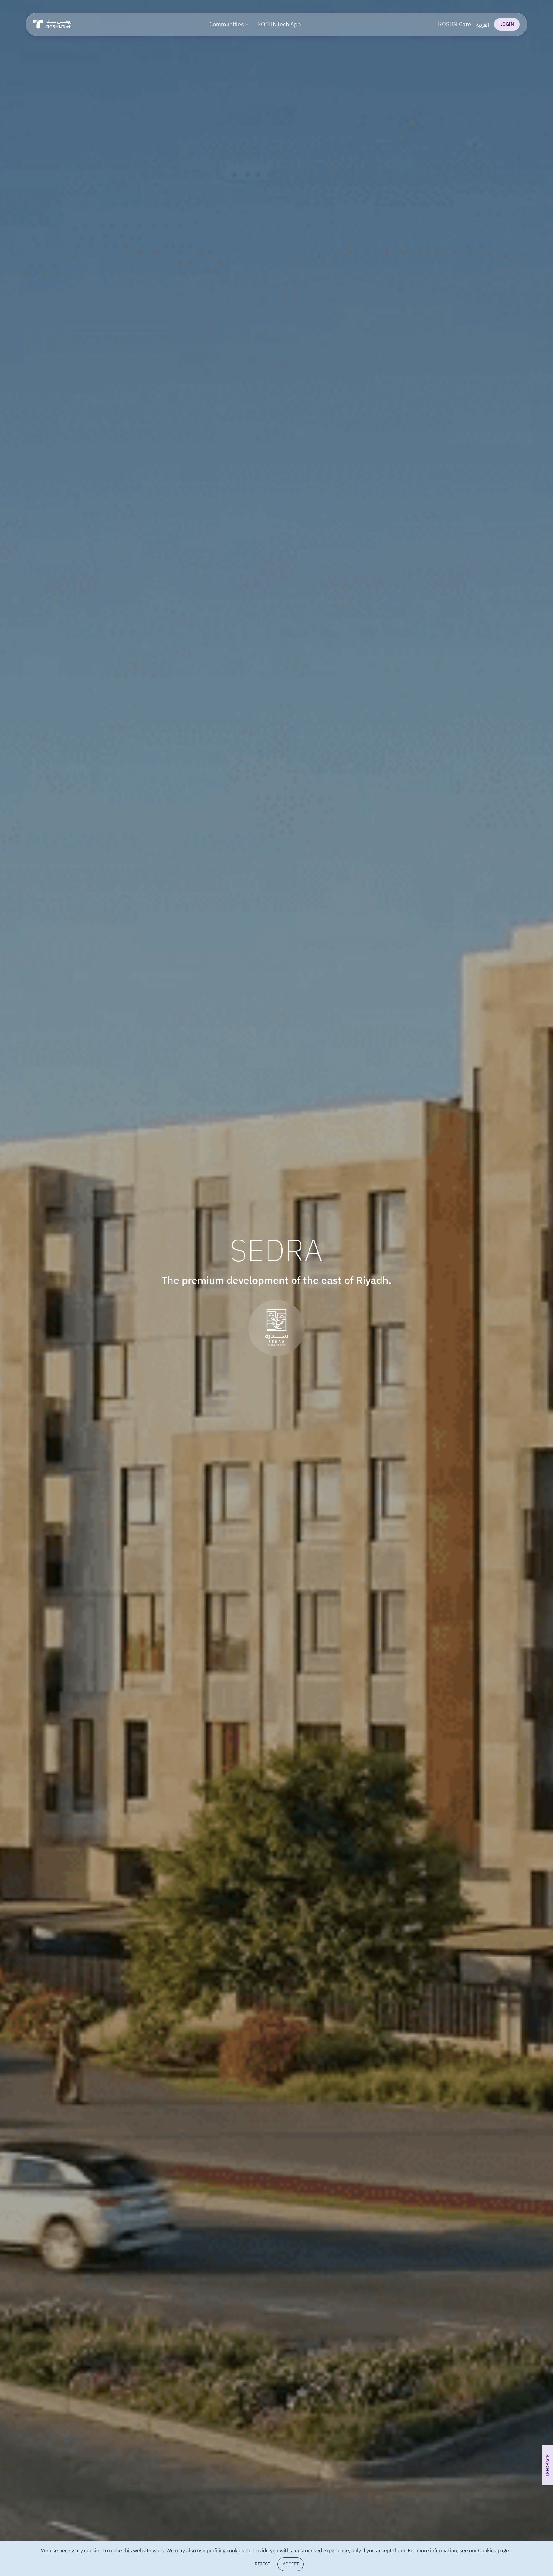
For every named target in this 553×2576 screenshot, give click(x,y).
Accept (291, 2564)
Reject (263, 2564)
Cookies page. (494, 2551)
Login (507, 24)
